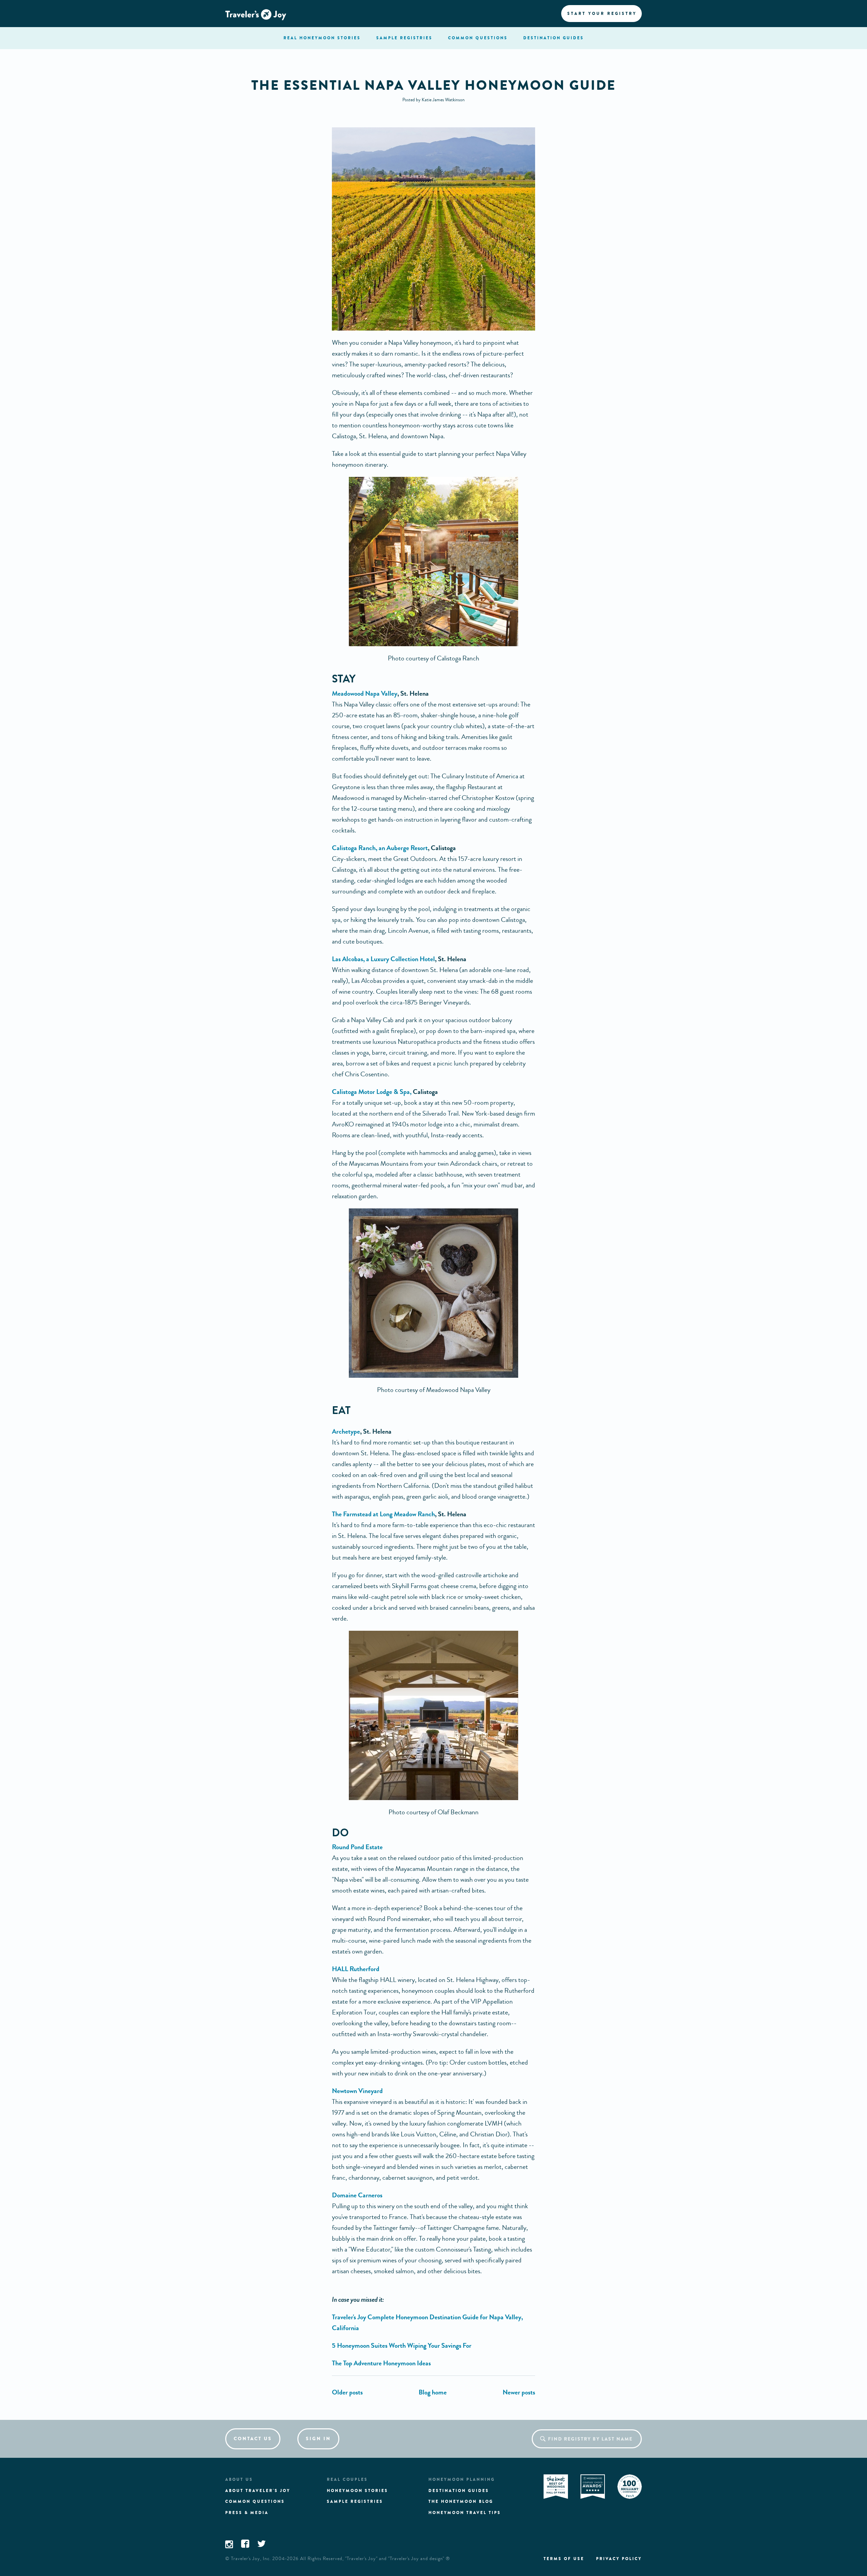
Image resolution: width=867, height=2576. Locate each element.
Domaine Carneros (357, 2195)
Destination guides (459, 2491)
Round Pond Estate (357, 1847)
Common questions (255, 2501)
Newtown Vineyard (357, 2091)
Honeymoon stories (357, 2491)
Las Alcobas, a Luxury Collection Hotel (383, 959)
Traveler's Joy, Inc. (251, 2559)
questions (478, 38)
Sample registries (355, 2501)
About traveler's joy (258, 2491)
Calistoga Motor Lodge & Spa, (372, 1092)
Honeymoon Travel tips (465, 2513)
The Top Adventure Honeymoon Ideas (381, 2363)
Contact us (253, 2439)
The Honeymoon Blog (461, 2501)
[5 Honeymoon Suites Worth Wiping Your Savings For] (347, 2392)
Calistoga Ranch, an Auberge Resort (380, 848)
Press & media (247, 2513)
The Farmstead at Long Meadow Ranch (383, 1514)
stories (322, 38)
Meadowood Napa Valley (365, 693)
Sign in (318, 2439)
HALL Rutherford (356, 1969)
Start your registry (602, 14)
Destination (554, 38)
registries (404, 38)
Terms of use (564, 2559)
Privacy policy (619, 2559)
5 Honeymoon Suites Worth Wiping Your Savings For (402, 2346)
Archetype (346, 1431)
